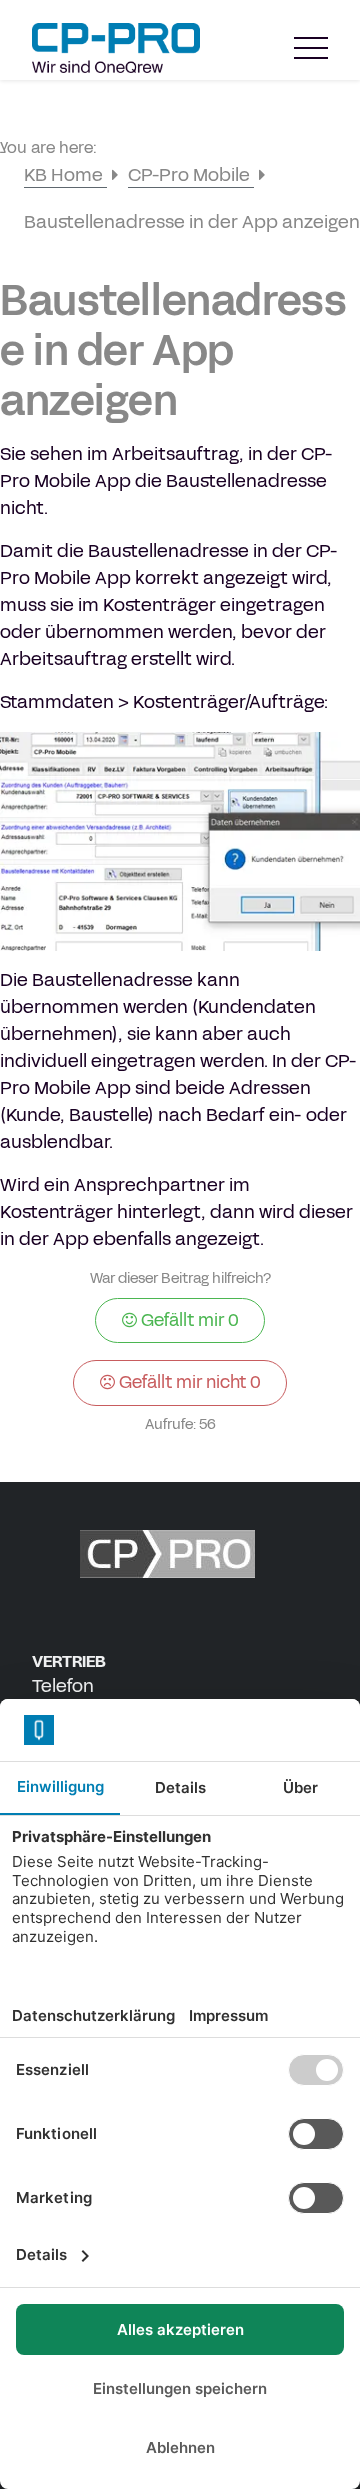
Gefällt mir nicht (188, 1382)
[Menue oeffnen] (311, 48)
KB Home (65, 175)
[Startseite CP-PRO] (116, 48)
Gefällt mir (188, 1320)
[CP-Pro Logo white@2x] (180, 1554)
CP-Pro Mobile (191, 175)
